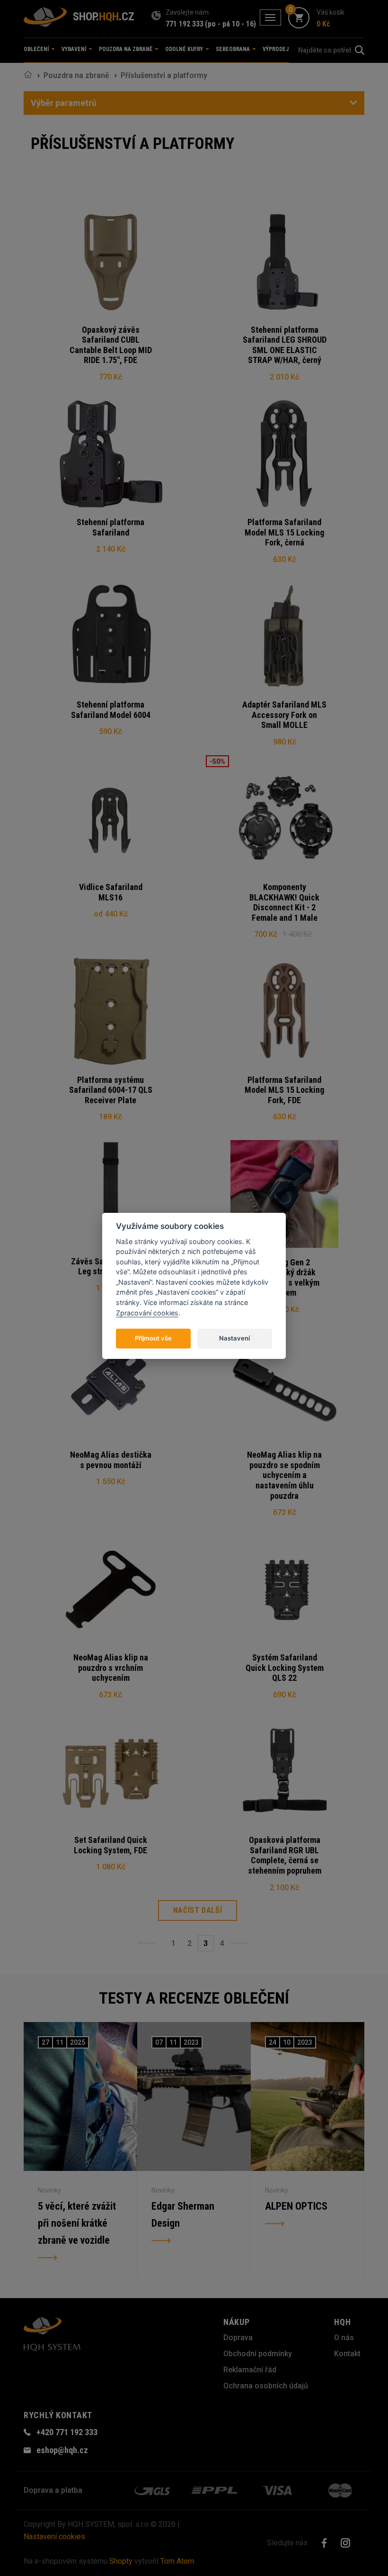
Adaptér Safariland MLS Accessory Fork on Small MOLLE (284, 715)
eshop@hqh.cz (62, 2450)
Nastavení (234, 1338)
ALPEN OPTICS (296, 2206)
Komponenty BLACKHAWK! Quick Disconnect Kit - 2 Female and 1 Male (284, 902)
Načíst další (198, 1910)
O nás (344, 2338)
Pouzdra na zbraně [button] (126, 49)
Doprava (238, 2338)
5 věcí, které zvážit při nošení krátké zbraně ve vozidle (77, 2223)
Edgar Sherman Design (183, 2215)
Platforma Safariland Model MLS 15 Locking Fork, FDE (284, 1090)
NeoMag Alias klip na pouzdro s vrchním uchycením (111, 1668)
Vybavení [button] (75, 49)
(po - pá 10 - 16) (230, 24)
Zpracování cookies (147, 1313)
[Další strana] (239, 1943)
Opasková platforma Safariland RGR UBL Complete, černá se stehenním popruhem (285, 1855)
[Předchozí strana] (146, 1943)
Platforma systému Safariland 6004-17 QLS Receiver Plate (111, 1090)
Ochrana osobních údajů (266, 2386)
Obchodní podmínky (258, 2354)
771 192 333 (185, 24)
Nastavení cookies (54, 2537)
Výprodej (276, 49)
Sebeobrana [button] (234, 49)
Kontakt (347, 2354)
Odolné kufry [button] (185, 49)
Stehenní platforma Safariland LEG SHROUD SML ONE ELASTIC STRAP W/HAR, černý (285, 345)
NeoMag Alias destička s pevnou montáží (111, 1460)
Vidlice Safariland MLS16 (111, 892)
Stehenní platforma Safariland (110, 527)
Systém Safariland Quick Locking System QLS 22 (285, 1668)
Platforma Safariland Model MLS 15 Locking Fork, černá (284, 532)
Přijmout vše (153, 1338)
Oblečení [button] (37, 49)
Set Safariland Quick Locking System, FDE (110, 1845)
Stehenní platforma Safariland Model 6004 (111, 710)
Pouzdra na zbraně (76, 75)
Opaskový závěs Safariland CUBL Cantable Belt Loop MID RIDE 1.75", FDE (111, 345)
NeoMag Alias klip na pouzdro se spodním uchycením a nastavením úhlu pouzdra (284, 1475)
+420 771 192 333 (67, 2432)
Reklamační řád (250, 2370)
